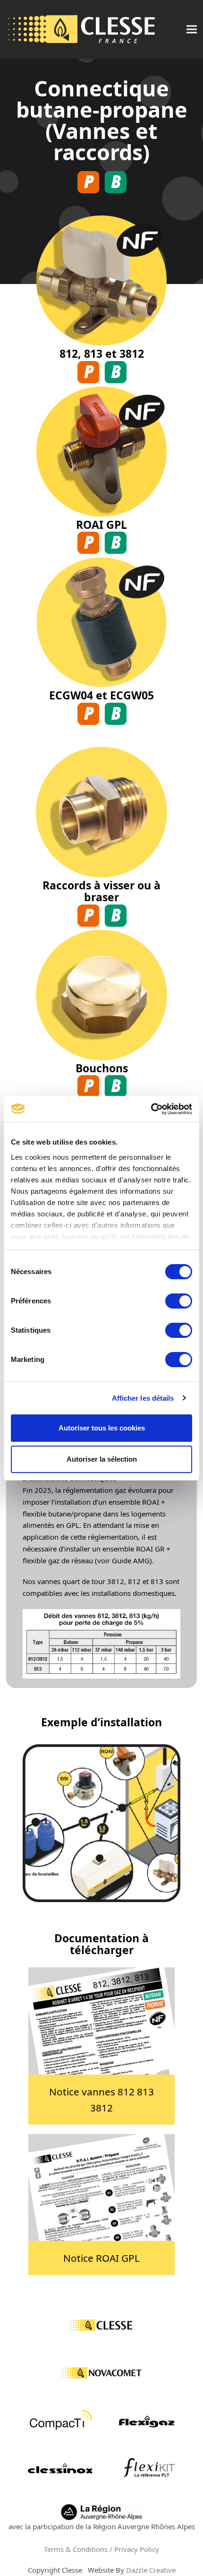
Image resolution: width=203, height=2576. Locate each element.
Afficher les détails (143, 1398)
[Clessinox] (61, 2469)
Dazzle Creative (151, 2570)
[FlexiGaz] (147, 2421)
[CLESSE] (102, 2326)
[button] (192, 30)
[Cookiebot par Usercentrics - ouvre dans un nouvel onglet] (151, 1109)
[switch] (179, 1301)
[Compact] (61, 2421)
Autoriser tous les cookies (102, 1428)
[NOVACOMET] (101, 2374)
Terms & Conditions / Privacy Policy (101, 2549)
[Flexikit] (148, 2469)
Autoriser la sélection (102, 1459)
